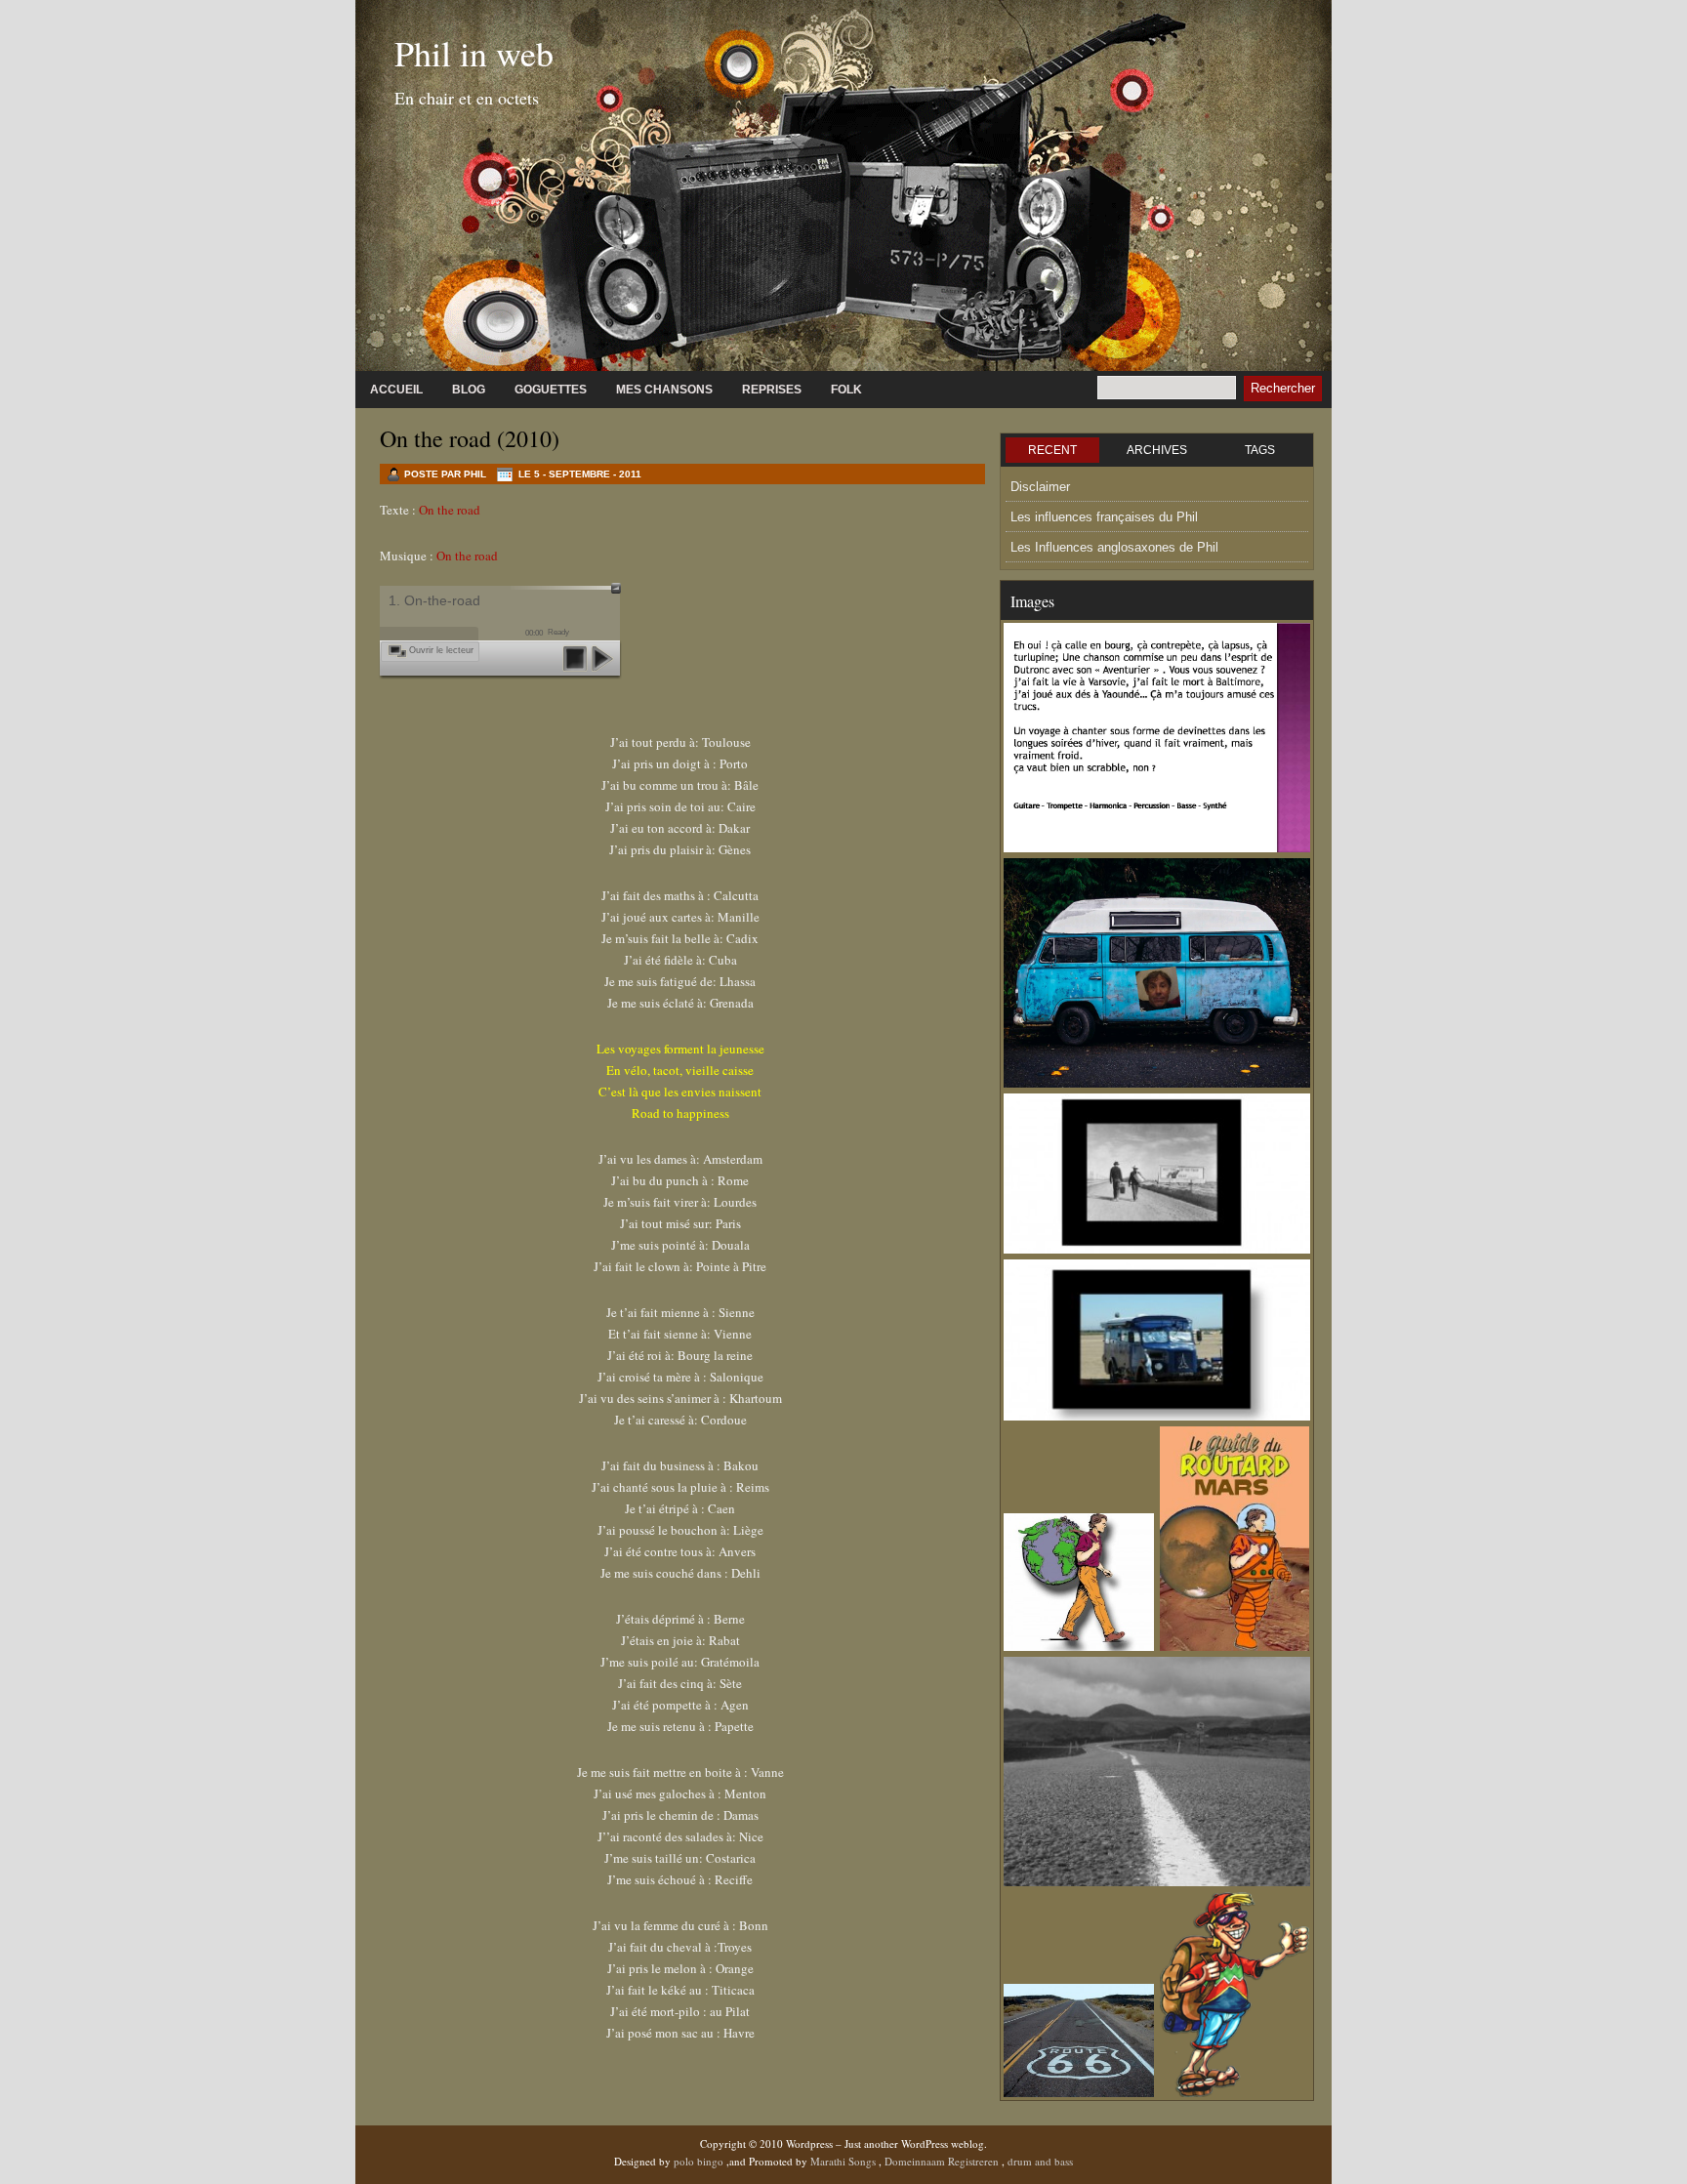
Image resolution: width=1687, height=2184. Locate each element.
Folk (846, 390)
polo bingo (700, 2161)
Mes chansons (664, 390)
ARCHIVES (1157, 450)
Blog (469, 390)
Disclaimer (1040, 487)
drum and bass (1040, 2161)
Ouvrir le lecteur (441, 650)
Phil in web (474, 53)
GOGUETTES (551, 390)
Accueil (396, 390)
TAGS (1260, 450)
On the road (450, 510)
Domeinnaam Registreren (943, 2161)
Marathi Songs (844, 2161)
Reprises (772, 390)
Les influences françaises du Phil (1104, 517)
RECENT (1052, 450)
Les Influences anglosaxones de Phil (1114, 547)
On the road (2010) (470, 438)
